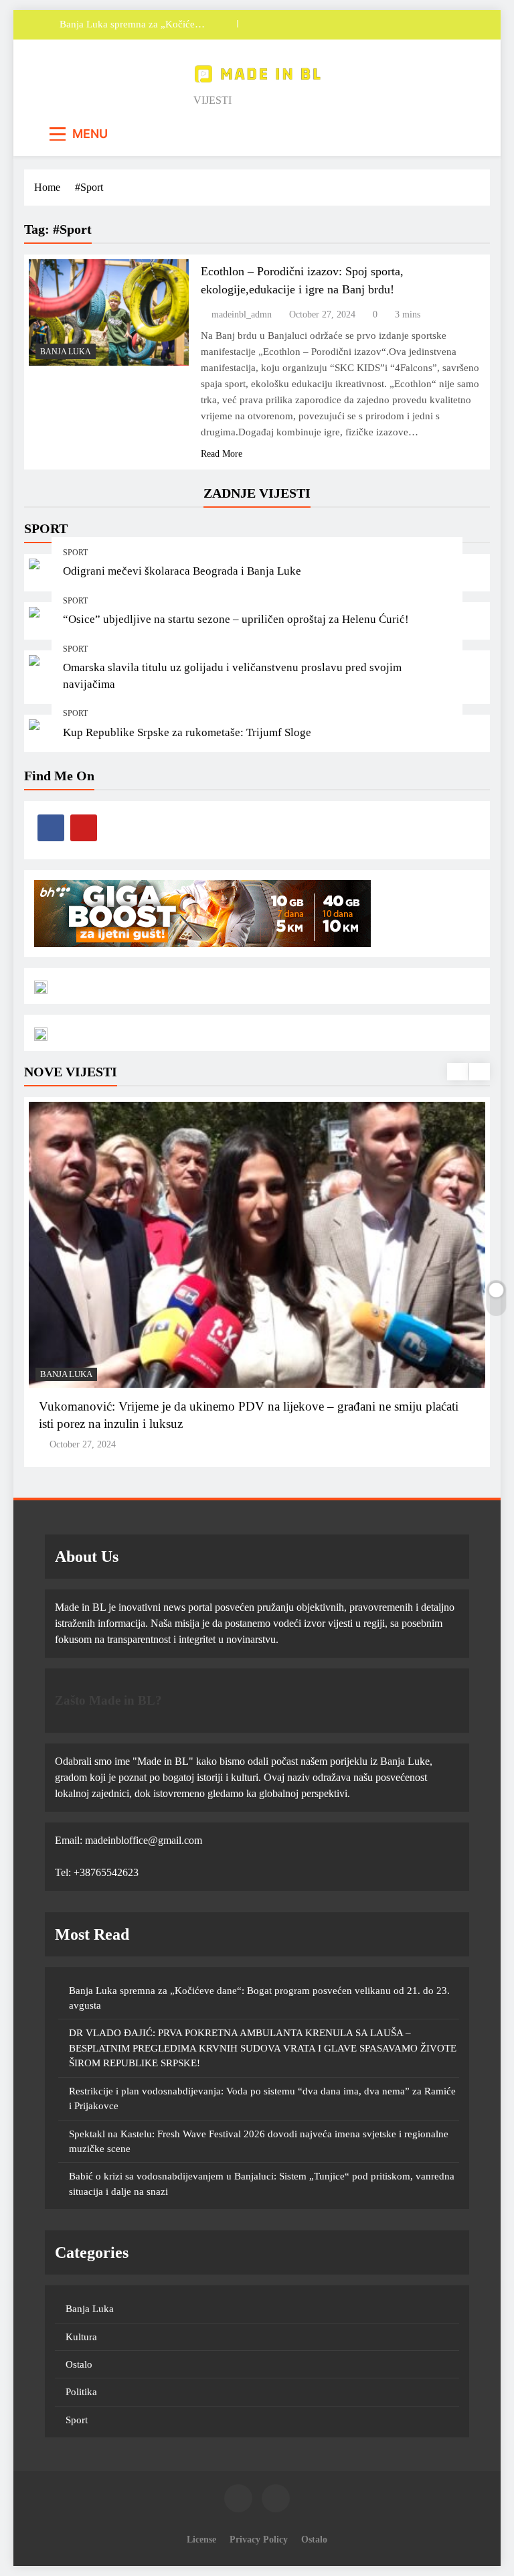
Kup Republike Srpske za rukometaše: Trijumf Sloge (187, 732)
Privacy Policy (259, 2539)
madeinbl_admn (242, 314)
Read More (222, 454)
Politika (81, 2392)
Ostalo (79, 2364)
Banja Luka (66, 352)
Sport (75, 553)
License (201, 2539)
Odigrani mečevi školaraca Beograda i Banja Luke (182, 571)
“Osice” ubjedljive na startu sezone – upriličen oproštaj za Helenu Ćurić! (236, 619)
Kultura (81, 2337)
